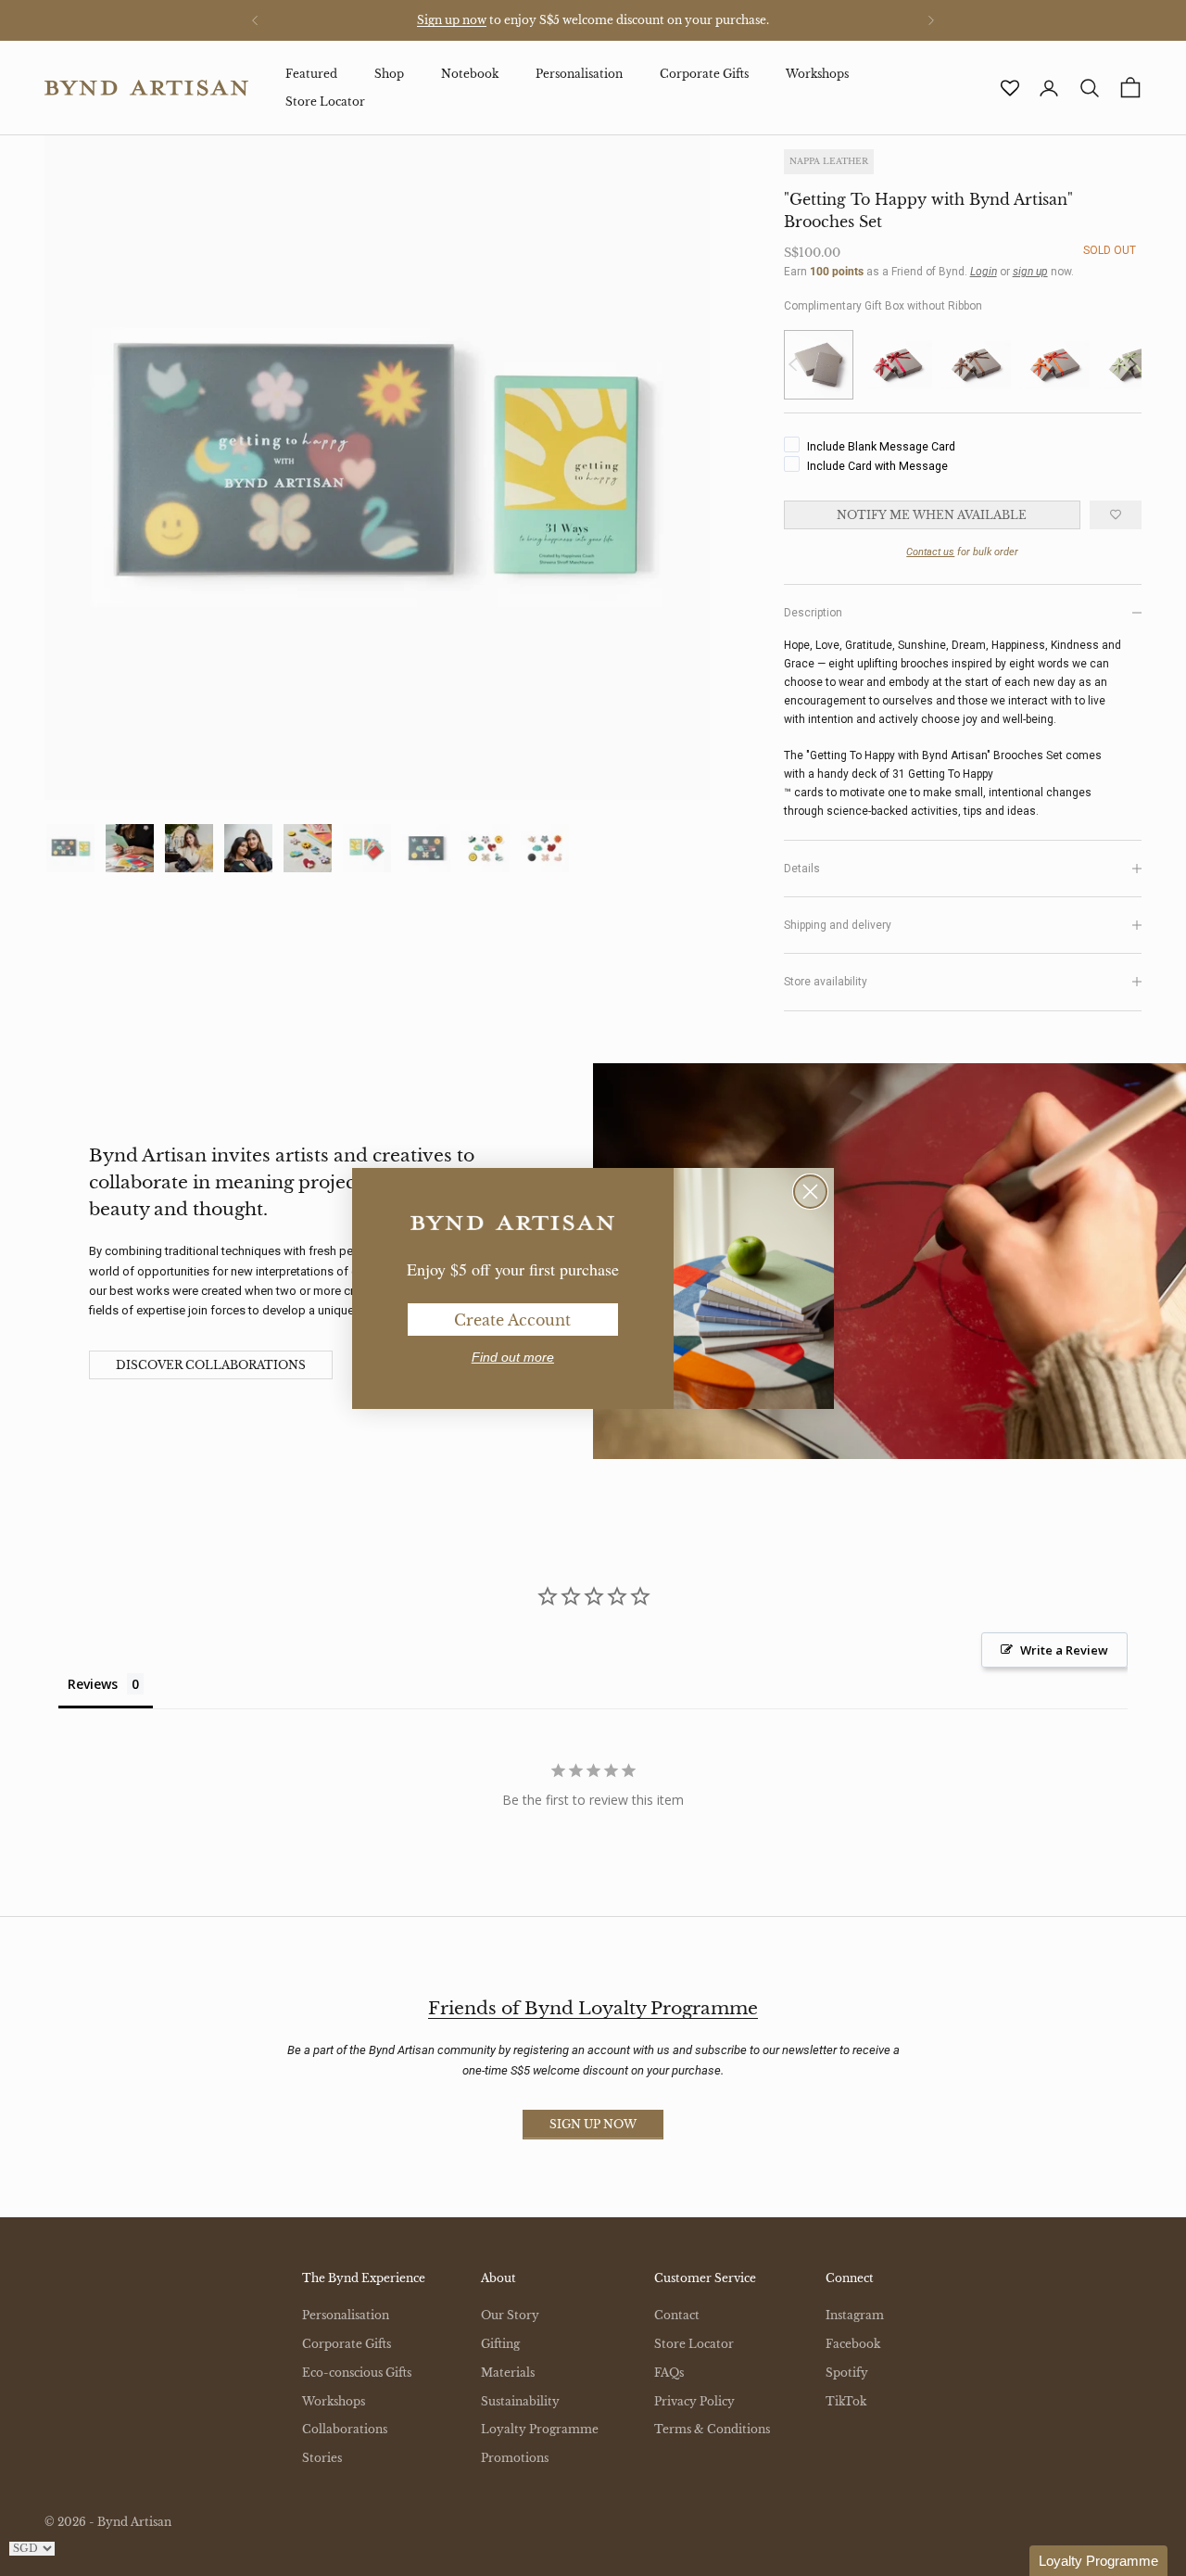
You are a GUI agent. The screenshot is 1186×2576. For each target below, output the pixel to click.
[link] (512, 1224)
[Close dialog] (810, 1192)
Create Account (512, 1320)
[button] (1098, 2561)
